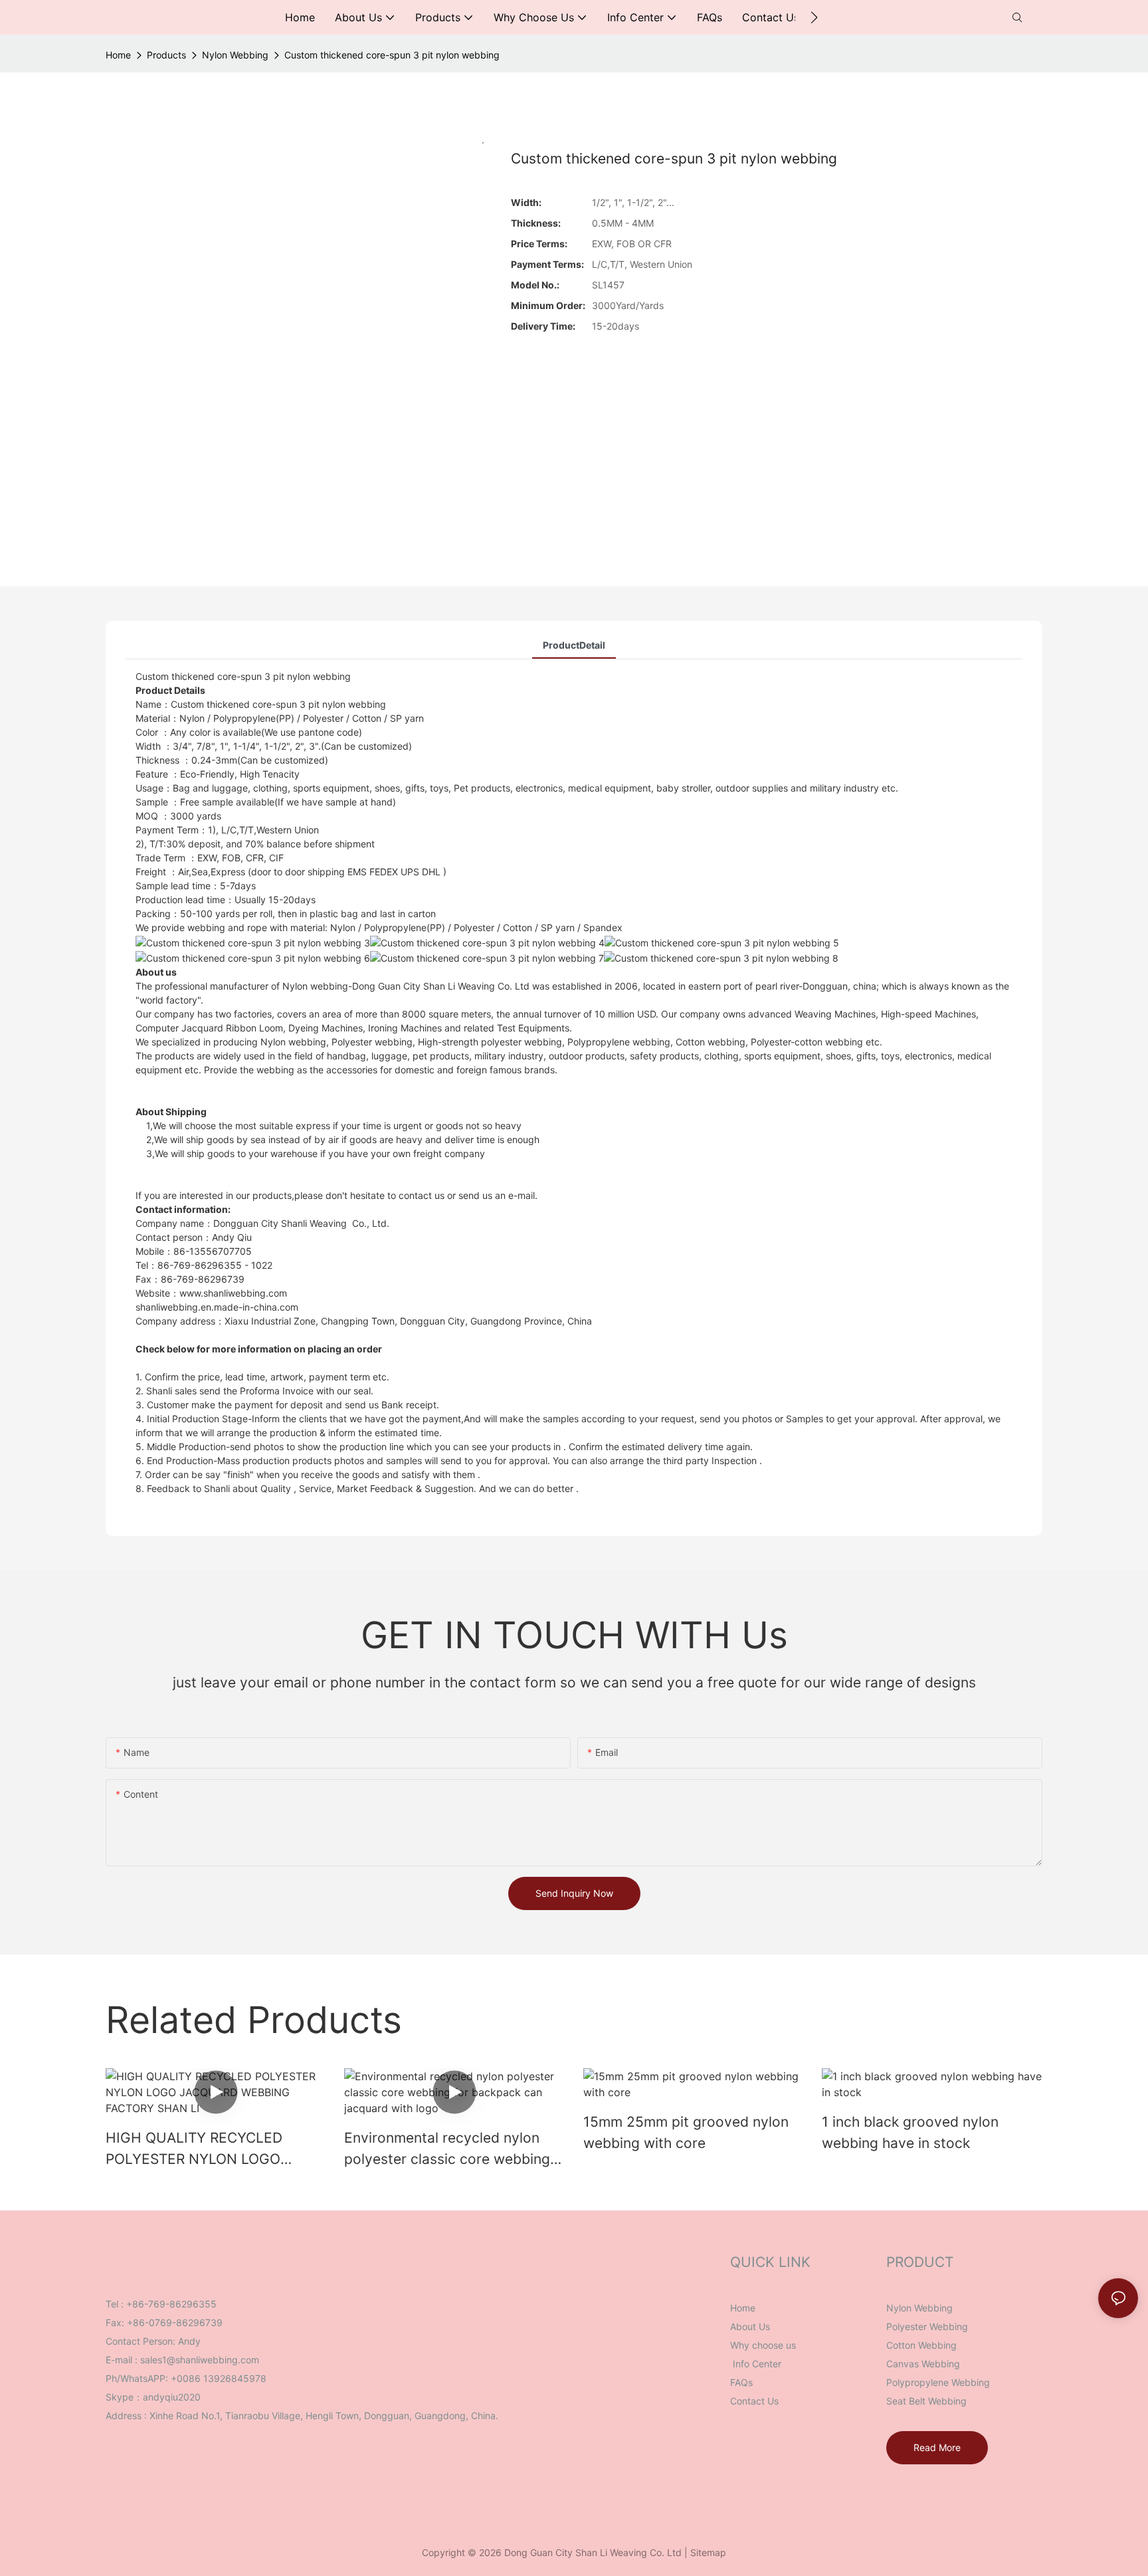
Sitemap (708, 2552)
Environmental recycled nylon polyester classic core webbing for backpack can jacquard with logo (448, 2149)
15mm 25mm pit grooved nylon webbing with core (686, 2132)
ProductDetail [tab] (574, 645)
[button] (814, 17)
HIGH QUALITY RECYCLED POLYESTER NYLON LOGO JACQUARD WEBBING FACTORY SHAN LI (211, 2149)
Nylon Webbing (235, 55)
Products (166, 55)
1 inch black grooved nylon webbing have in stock (910, 2132)
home (118, 55)
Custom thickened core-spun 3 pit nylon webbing (392, 55)
